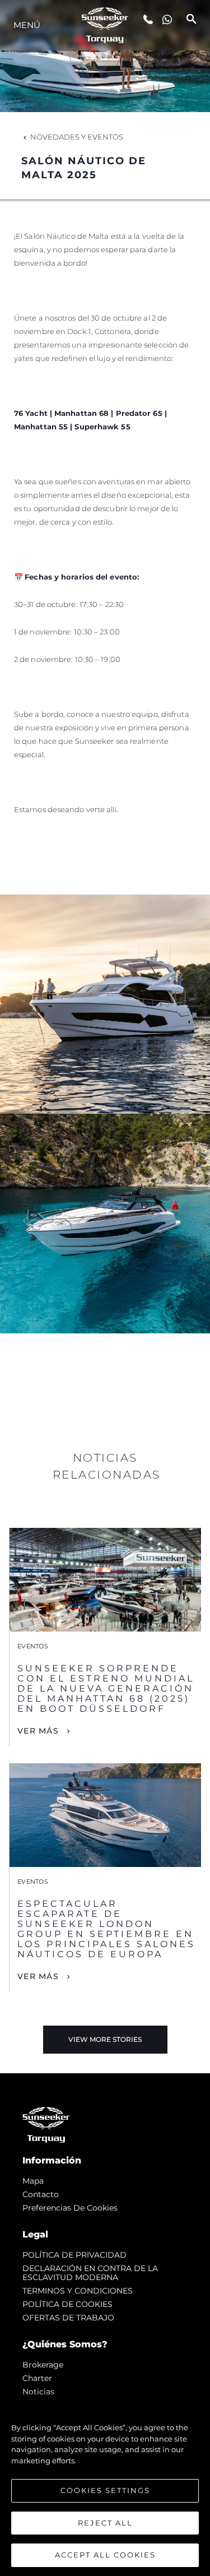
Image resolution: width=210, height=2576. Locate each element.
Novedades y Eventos (77, 137)
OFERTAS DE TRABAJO (68, 2318)
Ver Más (38, 1731)
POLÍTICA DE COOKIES (67, 2304)
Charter (37, 2378)
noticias (38, 2392)
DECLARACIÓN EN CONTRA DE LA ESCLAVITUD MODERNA (90, 2273)
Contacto (41, 2194)
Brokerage (43, 2365)
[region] (105, 2486)
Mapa (33, 2181)
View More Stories (105, 2039)
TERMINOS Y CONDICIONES (78, 2291)
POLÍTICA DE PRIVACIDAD (74, 2255)
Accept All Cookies (105, 2555)
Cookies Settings (105, 2490)
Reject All (105, 2523)
